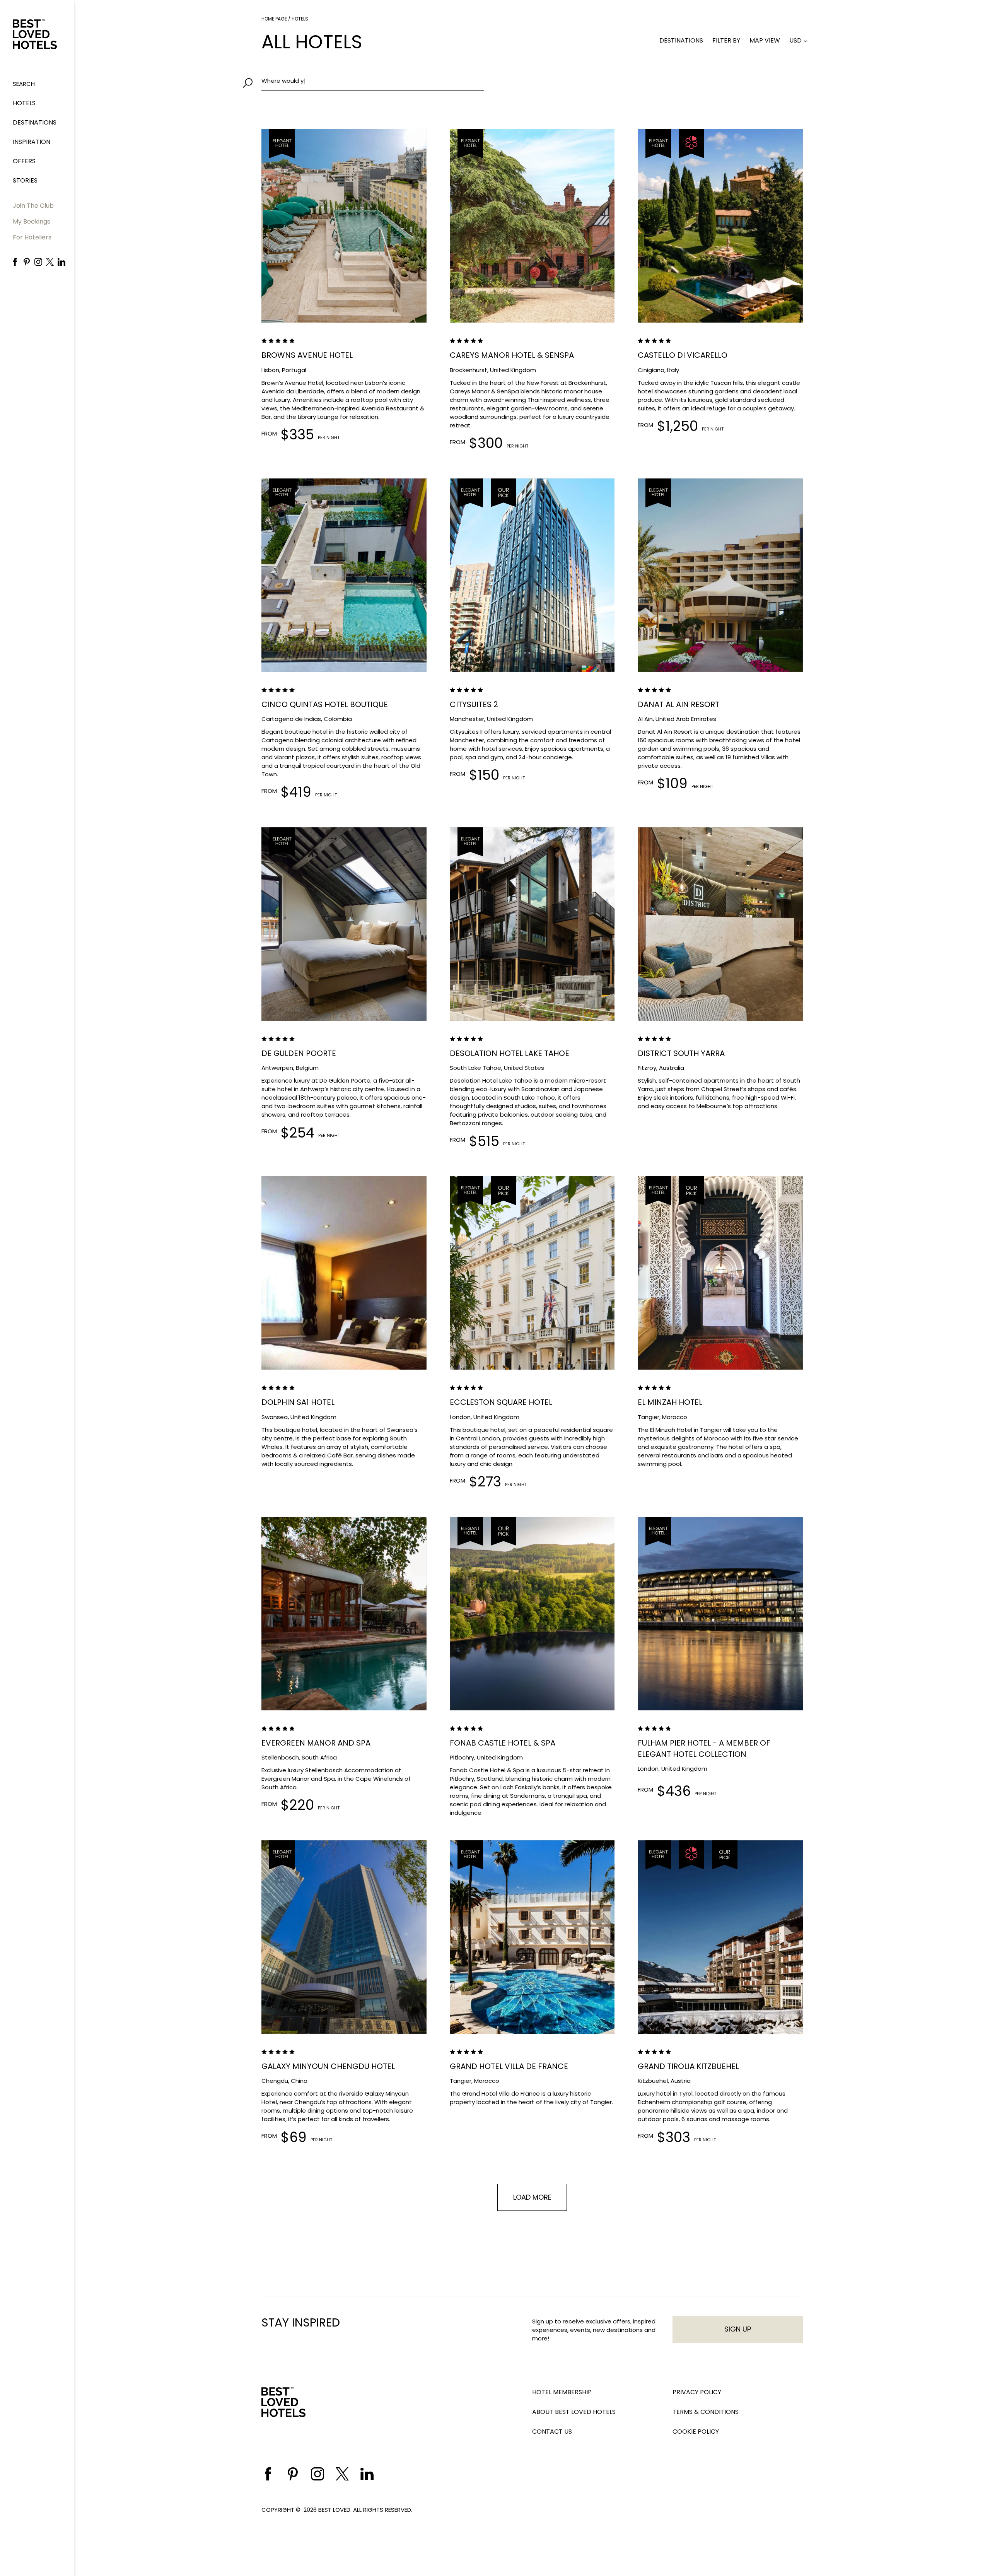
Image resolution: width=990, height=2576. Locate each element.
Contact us (552, 2432)
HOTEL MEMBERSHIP (562, 2392)
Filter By (726, 40)
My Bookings (32, 221)
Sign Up (738, 2329)
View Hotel (302, 284)
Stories (25, 180)
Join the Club (33, 206)
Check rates (386, 284)
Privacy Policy (697, 2392)
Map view (765, 40)
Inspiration (32, 142)
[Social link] (15, 262)
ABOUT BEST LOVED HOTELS (574, 2412)
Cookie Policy (696, 2432)
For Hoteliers (32, 237)
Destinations (35, 122)
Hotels (24, 103)
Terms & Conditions (706, 2412)
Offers (24, 161)
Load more (532, 2197)
